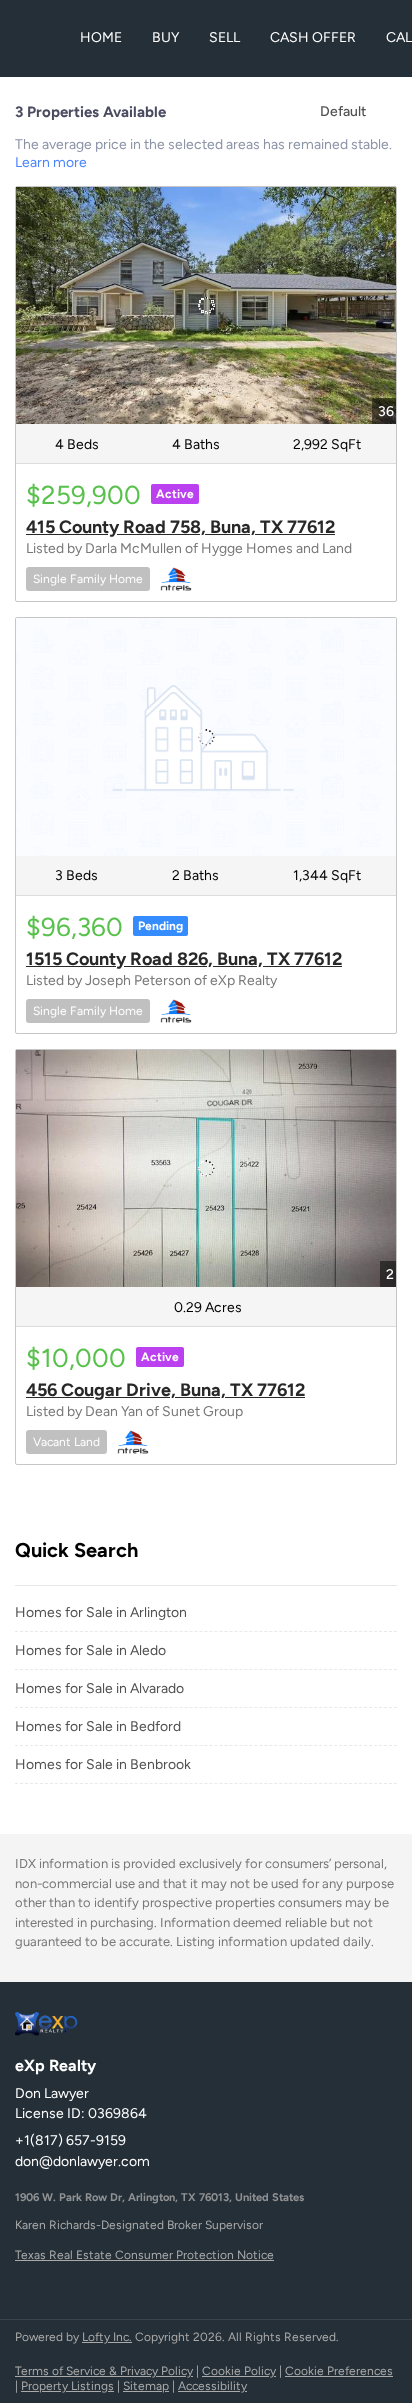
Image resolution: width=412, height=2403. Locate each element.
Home (101, 37)
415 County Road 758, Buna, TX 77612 (180, 527)
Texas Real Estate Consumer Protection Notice (144, 2255)
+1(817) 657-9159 (70, 2140)
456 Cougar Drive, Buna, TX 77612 (165, 1390)
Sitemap (146, 2386)
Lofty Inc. (107, 2337)
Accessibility (212, 2386)
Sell (224, 37)
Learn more (51, 162)
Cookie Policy (239, 2371)
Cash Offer (313, 37)
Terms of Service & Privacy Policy (104, 2371)
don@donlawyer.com (82, 2161)
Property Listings (67, 2386)
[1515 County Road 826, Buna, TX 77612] (206, 737)
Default (343, 111)
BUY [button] (165, 37)
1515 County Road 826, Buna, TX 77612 (184, 959)
